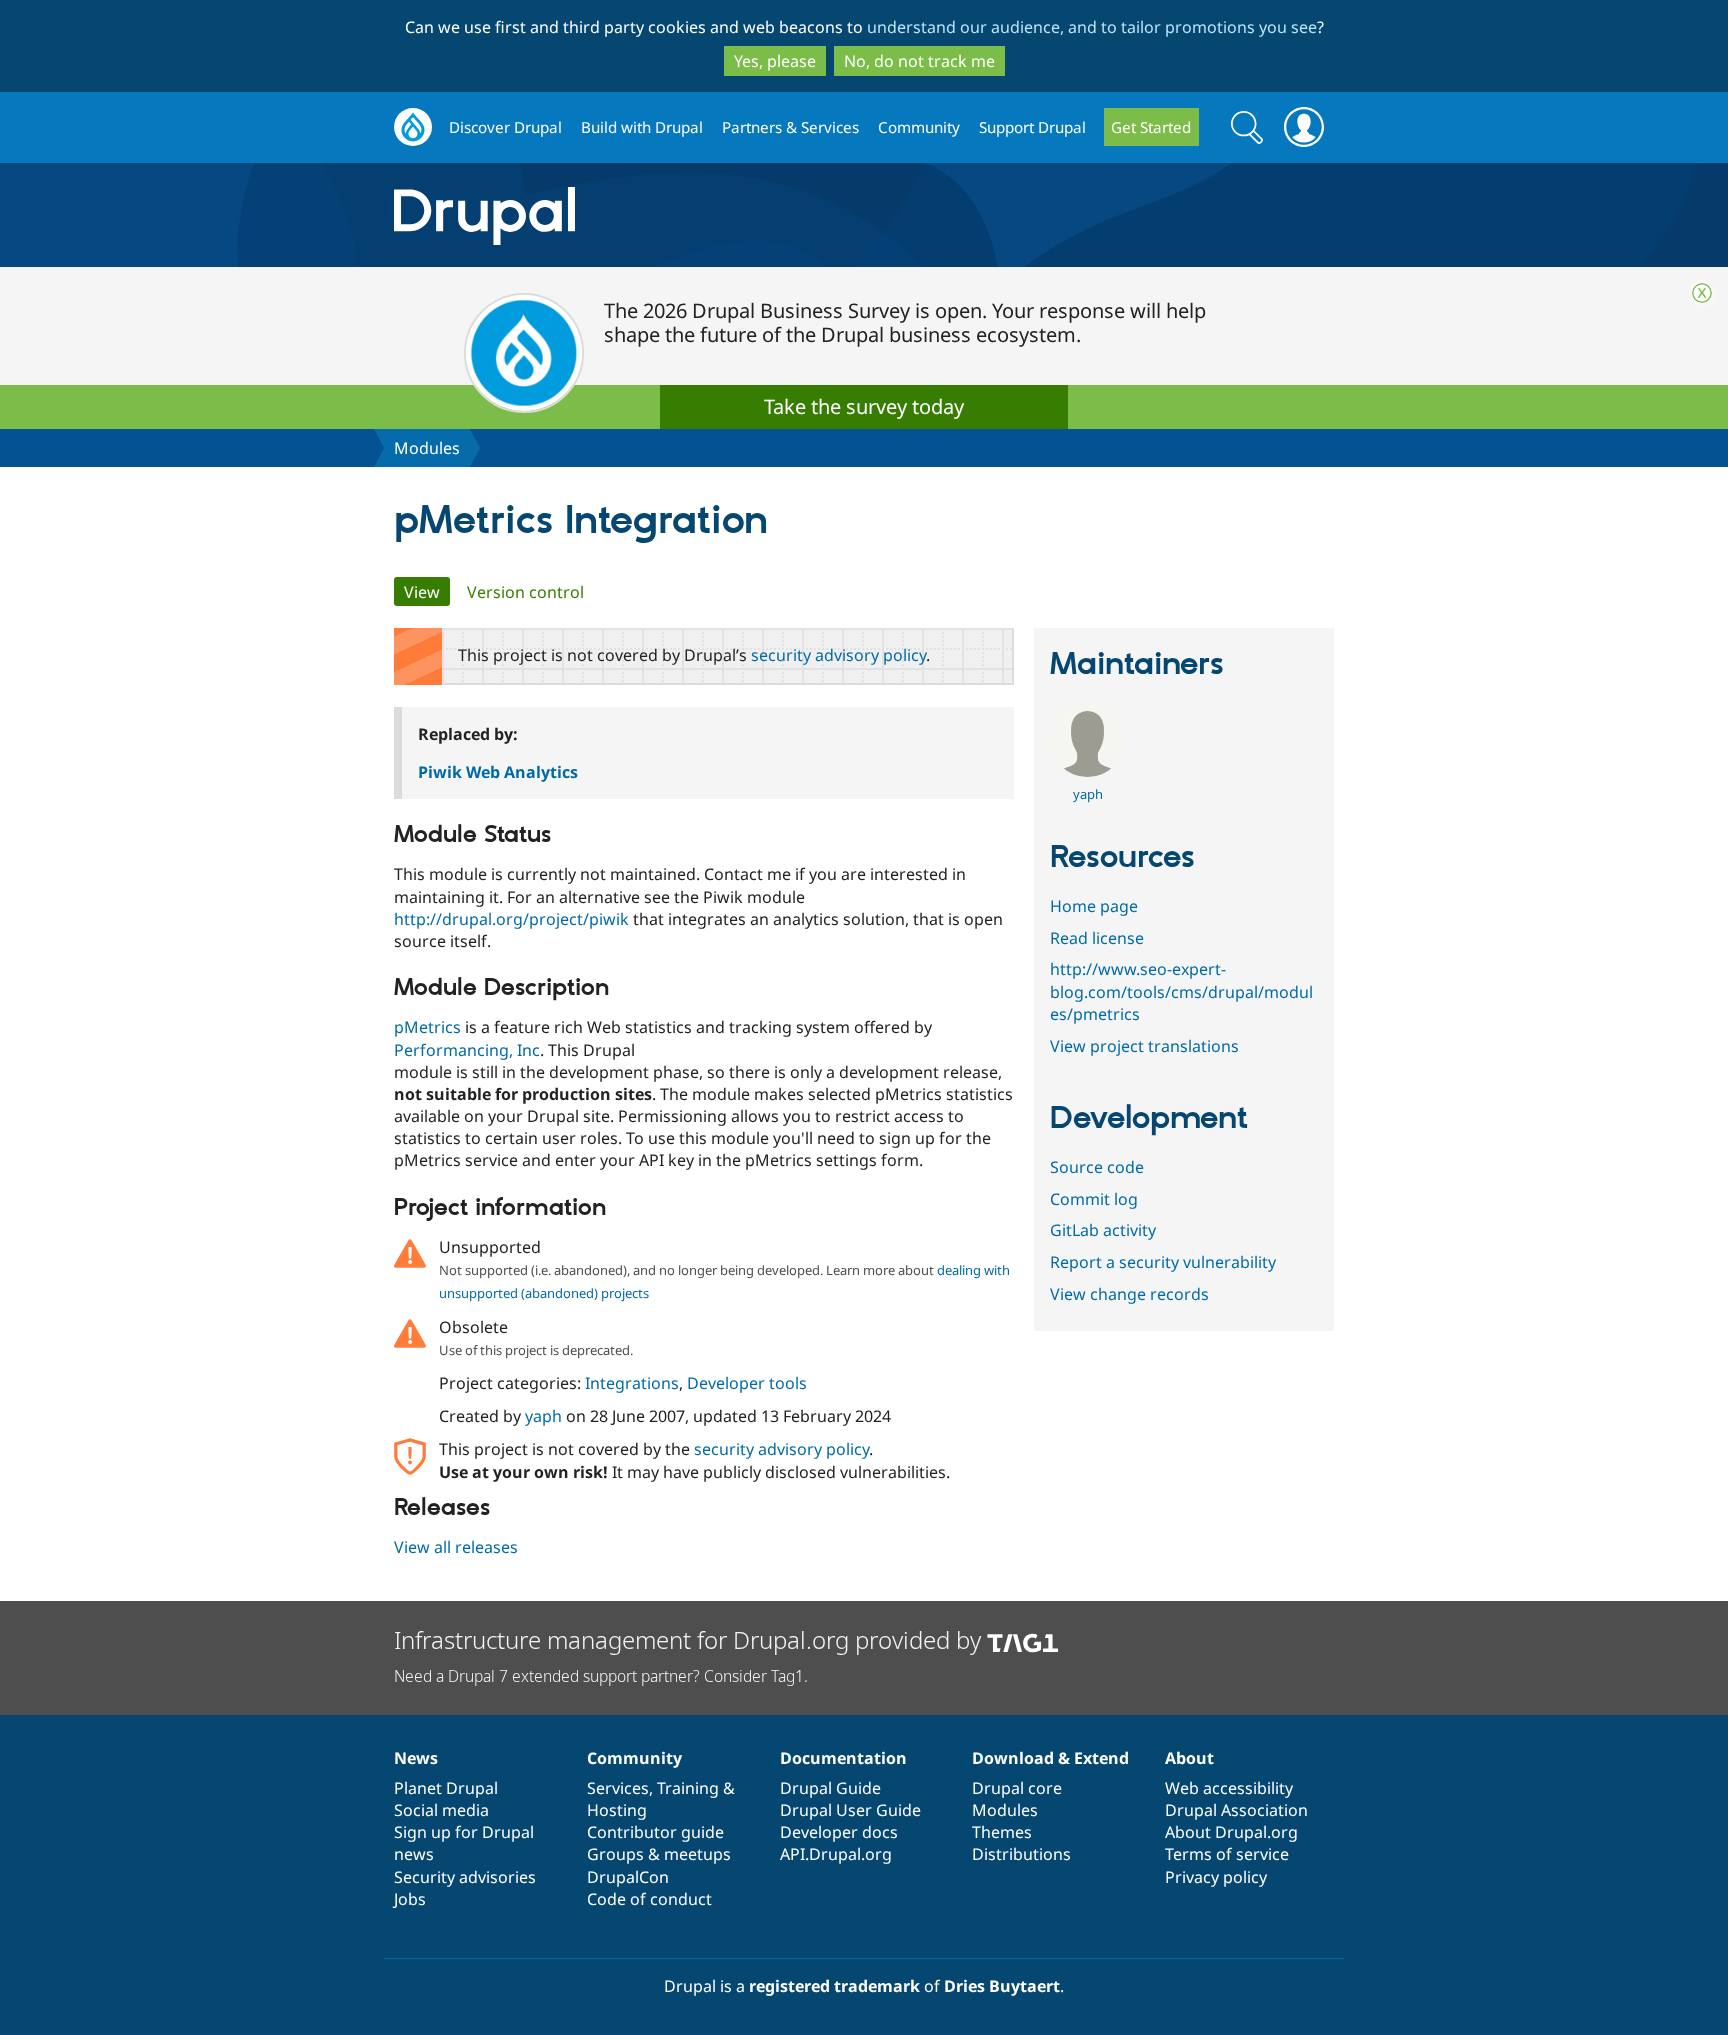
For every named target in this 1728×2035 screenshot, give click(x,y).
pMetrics (427, 1027)
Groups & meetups (659, 1854)
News (416, 1758)
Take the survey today (864, 406)
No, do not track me (919, 61)
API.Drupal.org (836, 1854)
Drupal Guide (830, 1788)
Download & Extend (1050, 1758)
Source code (1097, 1167)
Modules (427, 448)
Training (688, 1788)
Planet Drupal (446, 1788)
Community (919, 127)
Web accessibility (1229, 1788)
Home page (1094, 906)
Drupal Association (1236, 1810)
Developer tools (747, 1383)
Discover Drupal (505, 127)
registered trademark (834, 1986)
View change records (1129, 1294)
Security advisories (465, 1877)
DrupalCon (628, 1877)
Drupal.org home (413, 127)
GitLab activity (1103, 1230)
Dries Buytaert (1002, 1986)
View (427, 592)
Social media (441, 1810)
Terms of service (1227, 1854)
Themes (1002, 1832)
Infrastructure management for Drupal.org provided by (690, 1639)
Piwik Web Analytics (498, 772)
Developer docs (839, 1832)
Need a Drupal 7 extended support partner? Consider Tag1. (601, 1676)
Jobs (410, 1899)
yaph (543, 1416)
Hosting (617, 1810)
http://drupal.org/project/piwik (511, 919)
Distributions (1021, 1854)
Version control (525, 592)
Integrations (632, 1383)
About (1189, 1758)
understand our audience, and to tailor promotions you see (1092, 27)
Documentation (843, 1758)
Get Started (1151, 127)
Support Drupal (1032, 127)
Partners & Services (790, 127)
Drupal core (1017, 1788)
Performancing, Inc (467, 1050)
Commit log (1094, 1199)
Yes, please (775, 61)
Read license (1097, 938)
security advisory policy (838, 655)
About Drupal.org (1231, 1832)
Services (618, 1788)
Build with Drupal (642, 127)
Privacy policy (1216, 1877)
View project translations (1144, 1046)
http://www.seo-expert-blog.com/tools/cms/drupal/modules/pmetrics (1181, 991)
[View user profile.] (1087, 771)
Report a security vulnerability (1163, 1262)
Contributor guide (655, 1832)
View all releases (456, 1547)
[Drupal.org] (663, 215)
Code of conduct (649, 1899)
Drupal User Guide (850, 1810)
